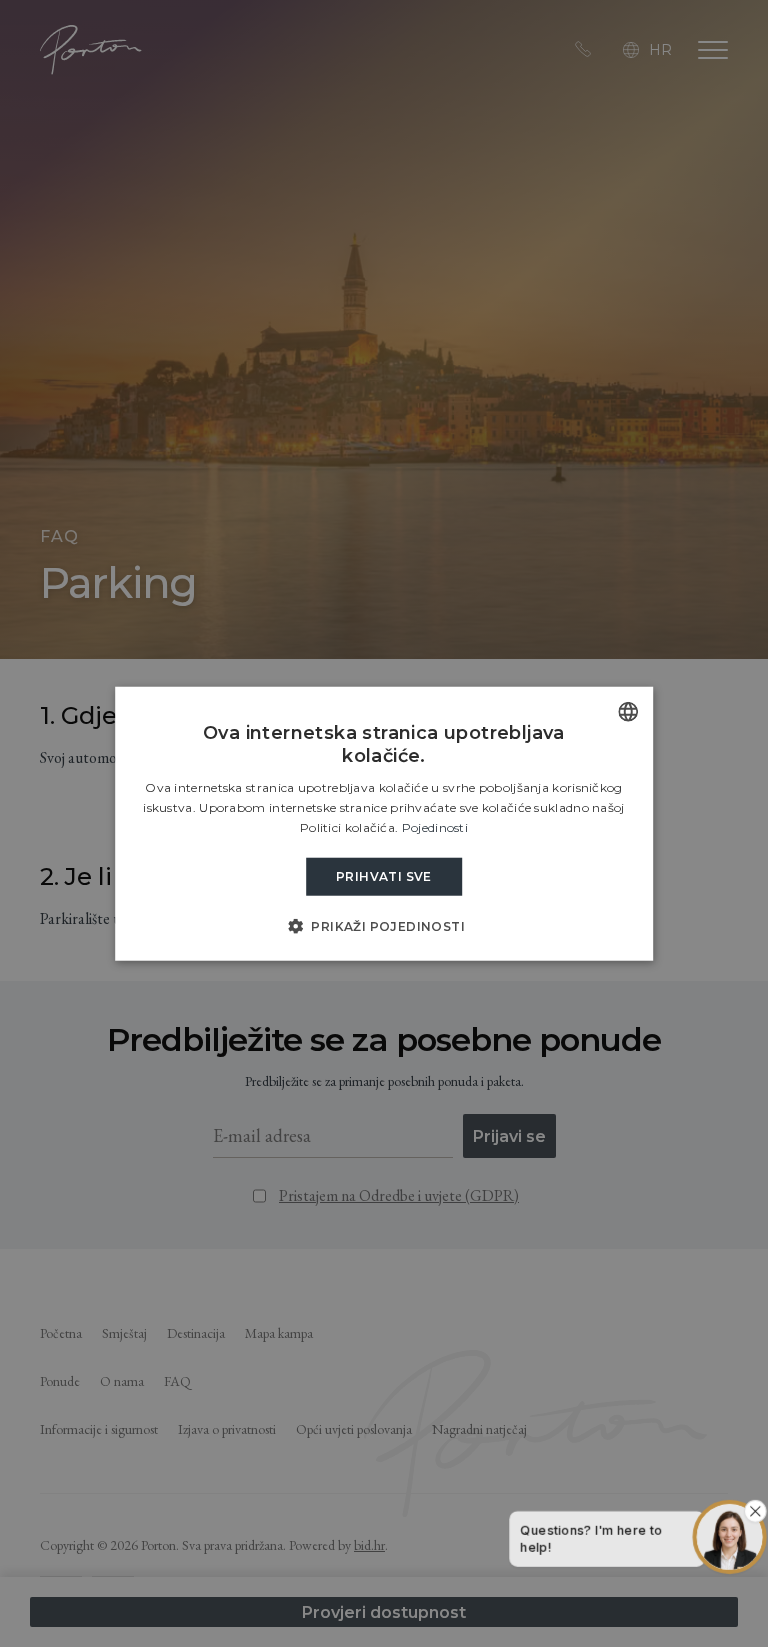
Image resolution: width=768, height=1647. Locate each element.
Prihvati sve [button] (384, 875)
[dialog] (384, 823)
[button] (384, 926)
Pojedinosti (435, 827)
